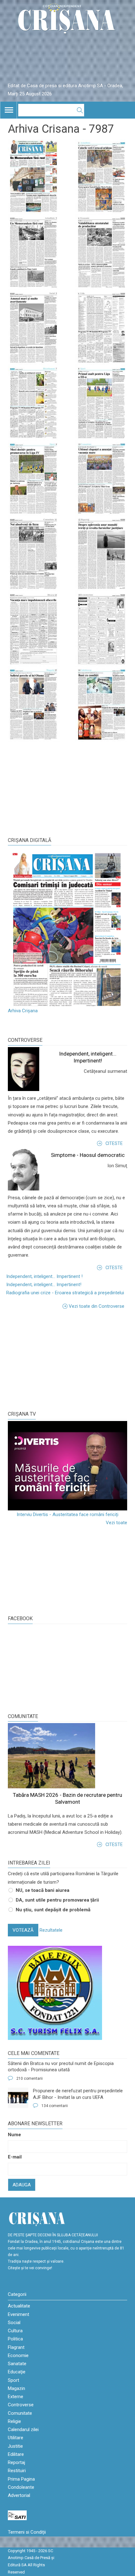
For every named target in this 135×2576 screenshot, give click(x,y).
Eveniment (19, 2314)
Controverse (25, 1040)
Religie (14, 2421)
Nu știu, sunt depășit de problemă (53, 1910)
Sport (13, 2380)
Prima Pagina (21, 2479)
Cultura (15, 2331)
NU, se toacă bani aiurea (43, 1890)
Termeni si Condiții (27, 2532)
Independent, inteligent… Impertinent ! (44, 1276)
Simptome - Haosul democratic (88, 1155)
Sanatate (17, 2364)
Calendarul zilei (23, 2430)
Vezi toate (116, 1523)
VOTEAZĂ (23, 1930)
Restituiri (17, 2471)
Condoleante (21, 2487)
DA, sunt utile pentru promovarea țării (57, 1900)
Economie (18, 2355)
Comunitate (23, 1716)
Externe (16, 2397)
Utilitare (16, 2438)
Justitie (15, 2446)
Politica (15, 2339)
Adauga (22, 2185)
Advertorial (19, 2495)
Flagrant (16, 2347)
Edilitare (16, 2454)
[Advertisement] (55, 1359)
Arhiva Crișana (23, 1011)
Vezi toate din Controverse (97, 1306)
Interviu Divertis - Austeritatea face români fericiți (67, 1514)
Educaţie (17, 2372)
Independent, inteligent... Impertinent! (44, 1285)
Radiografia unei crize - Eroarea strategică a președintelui (65, 1293)
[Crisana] (67, 20)
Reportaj (16, 2462)
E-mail (15, 2157)
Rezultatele (51, 1930)
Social (14, 2323)
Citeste (114, 1143)
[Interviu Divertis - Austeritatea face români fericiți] (67, 1466)
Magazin (16, 2388)
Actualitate (19, 2306)
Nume (14, 2135)
